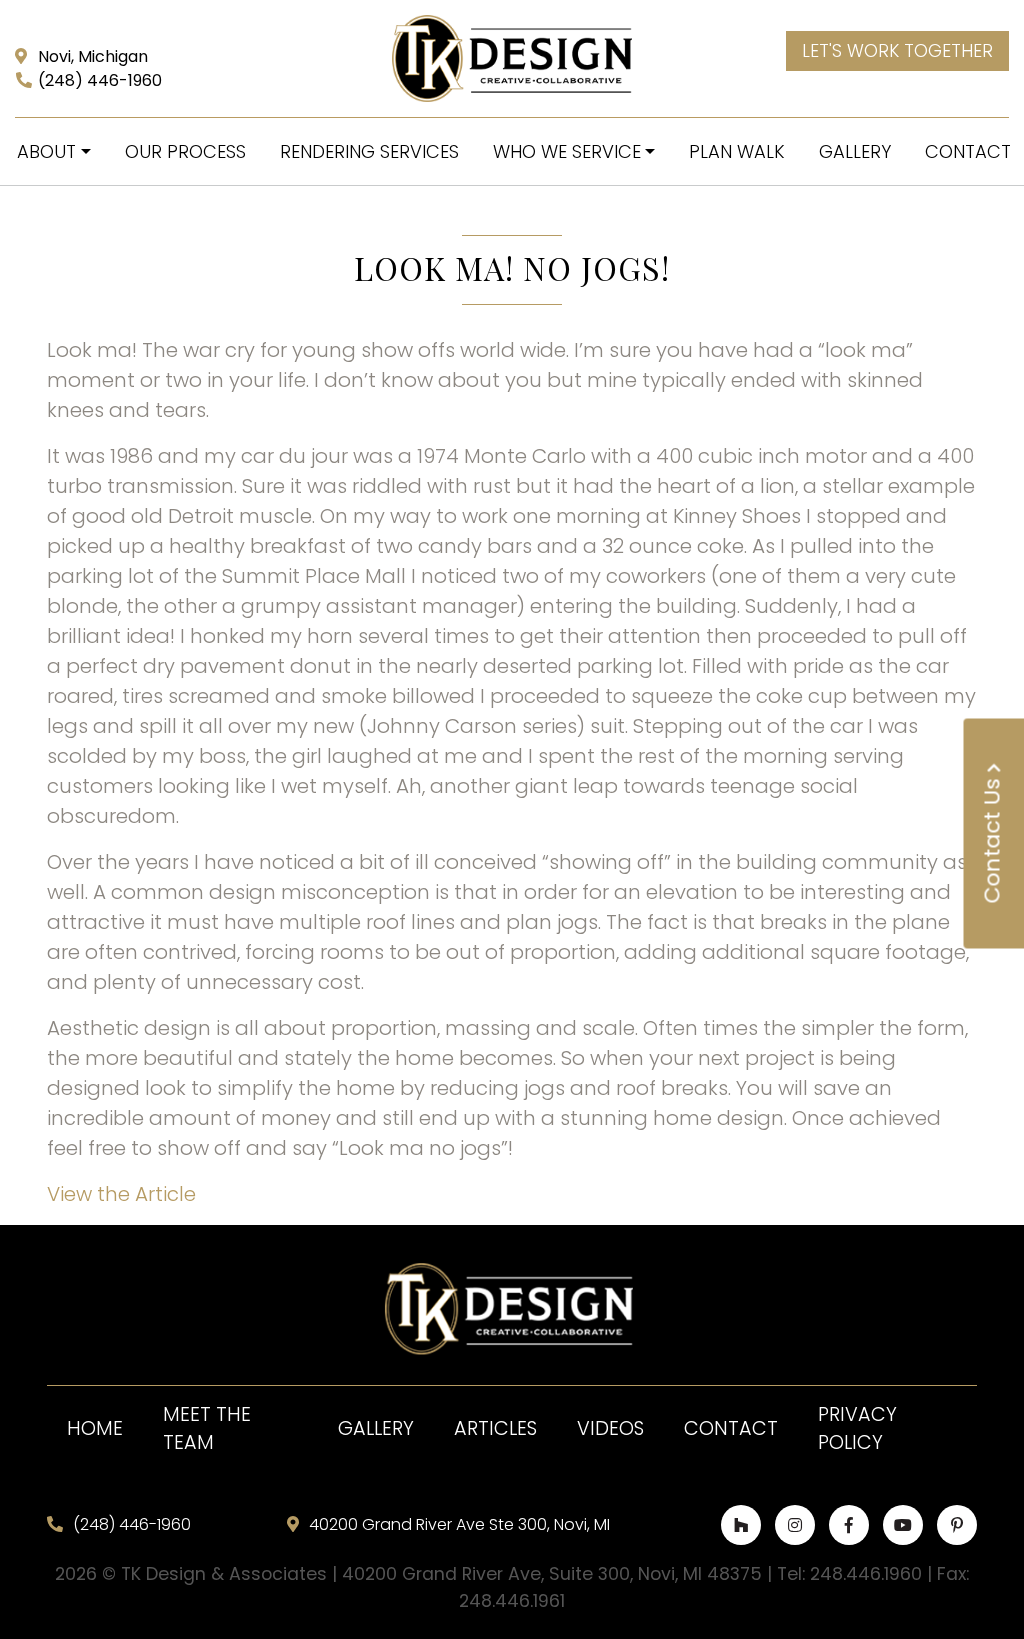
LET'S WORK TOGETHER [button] (897, 51)
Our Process (185, 151)
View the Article (121, 1194)
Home (95, 1428)
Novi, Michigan (93, 56)
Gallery (855, 151)
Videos (610, 1428)
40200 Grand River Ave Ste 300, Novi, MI (459, 1524)
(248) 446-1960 (100, 80)
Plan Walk (737, 151)
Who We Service (567, 151)
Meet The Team (207, 1429)
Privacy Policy (857, 1429)
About (46, 151)
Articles (495, 1428)
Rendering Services (369, 151)
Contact (731, 1428)
